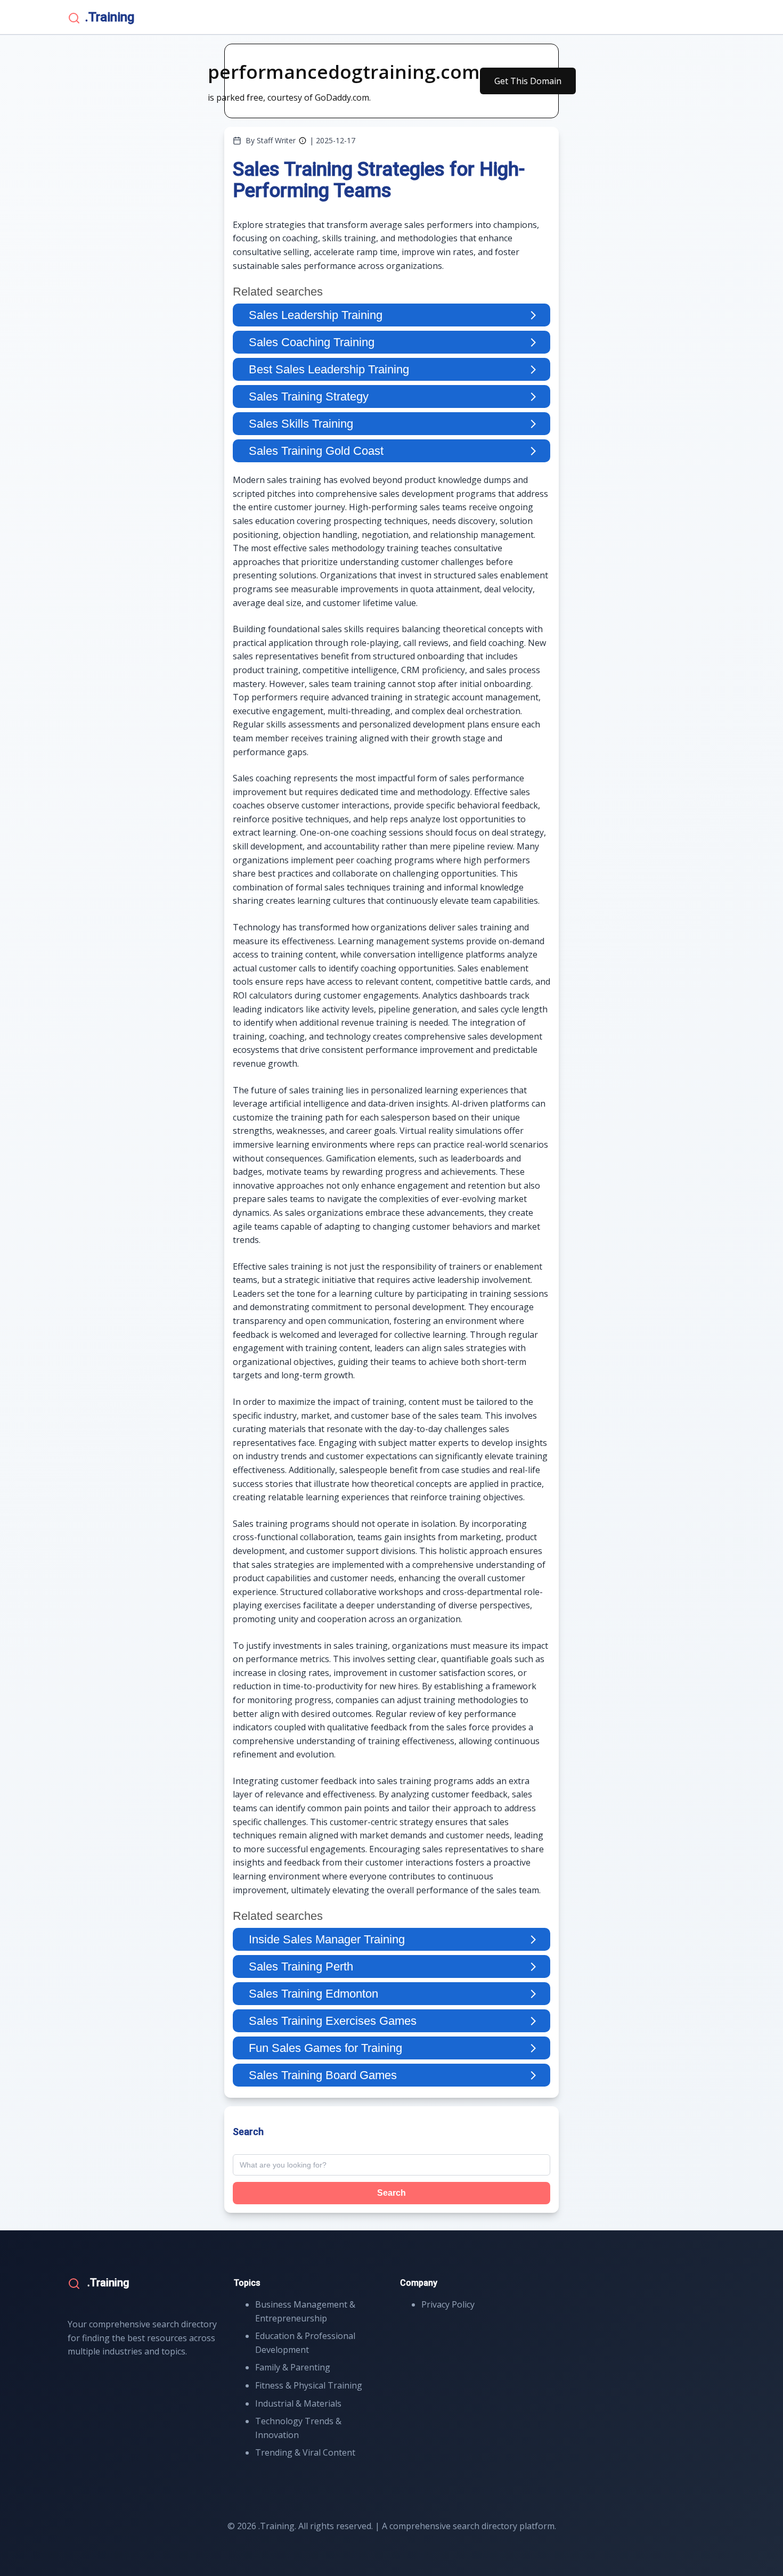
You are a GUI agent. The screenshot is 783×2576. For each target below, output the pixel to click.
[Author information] (303, 141)
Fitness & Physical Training (309, 2385)
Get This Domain (528, 81)
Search (391, 2193)
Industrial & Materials (298, 2403)
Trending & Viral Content (305, 2452)
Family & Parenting (293, 2367)
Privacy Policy (448, 2304)
